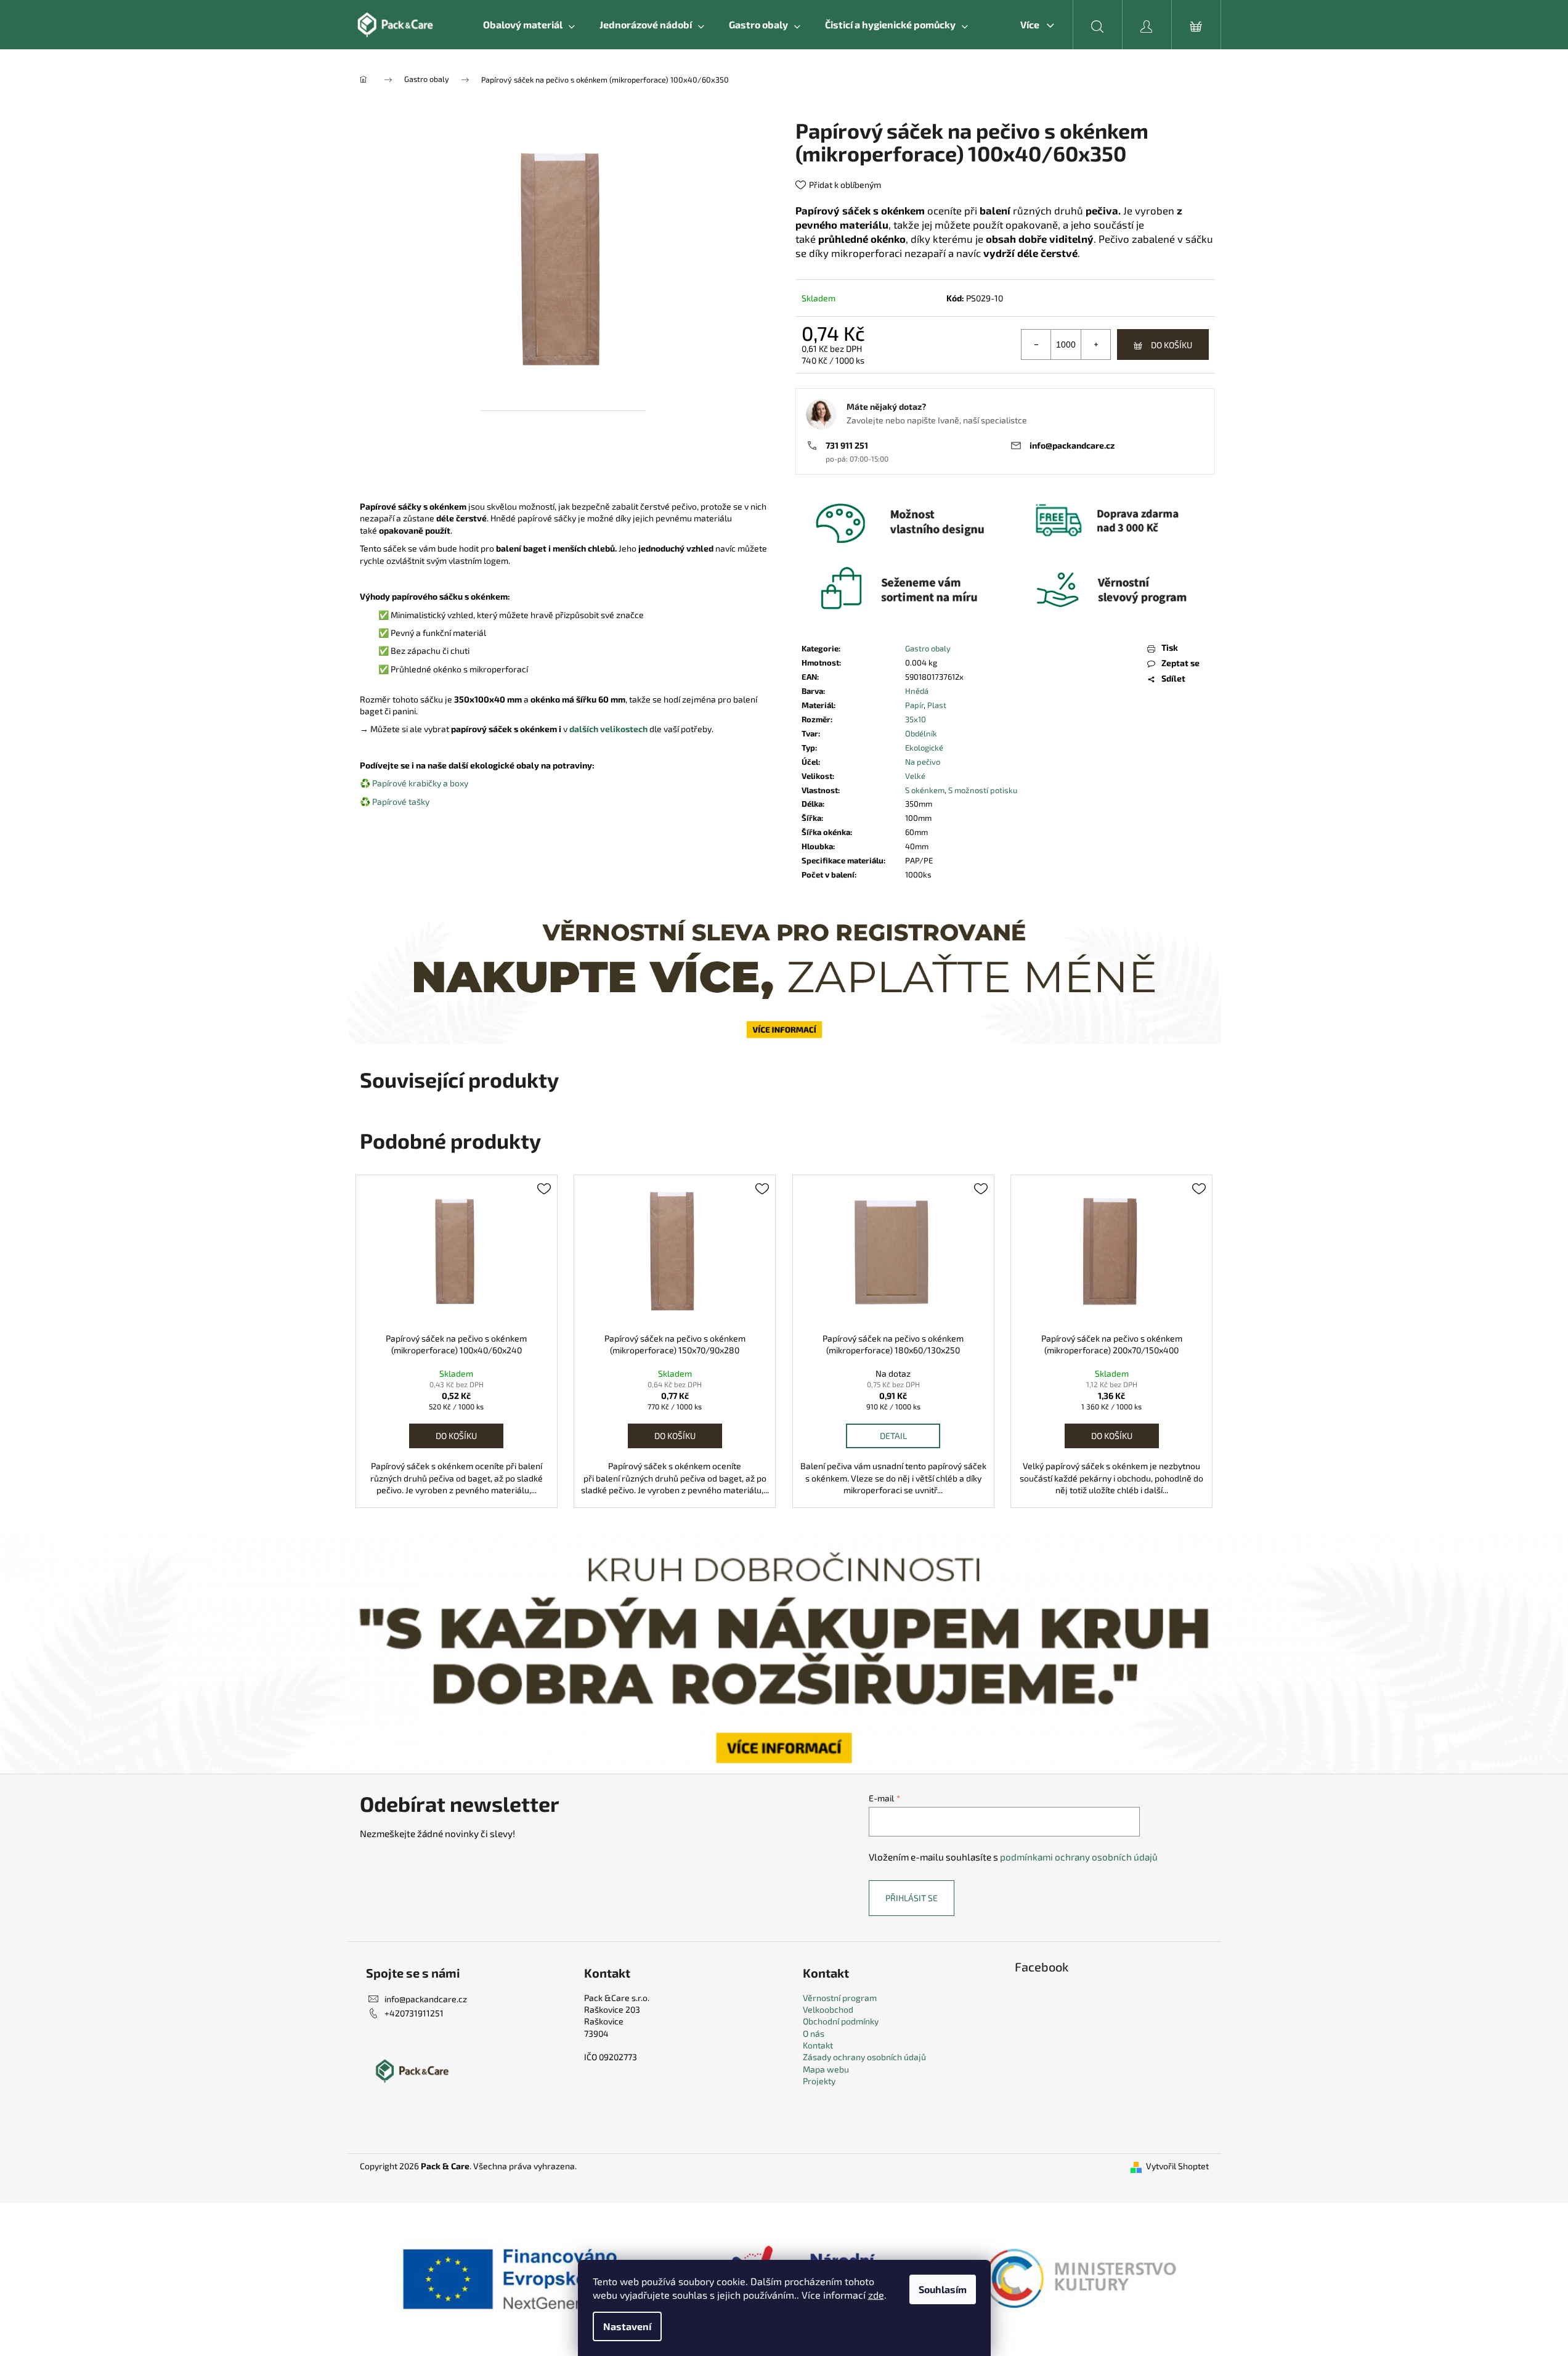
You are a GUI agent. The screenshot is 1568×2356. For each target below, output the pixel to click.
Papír (914, 705)
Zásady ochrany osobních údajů (864, 2057)
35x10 (916, 719)
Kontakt (818, 2045)
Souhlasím (943, 2289)
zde (876, 2295)
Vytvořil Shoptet (1177, 2166)
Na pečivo (923, 762)
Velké (915, 776)
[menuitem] (529, 25)
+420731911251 (414, 2013)
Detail (893, 1436)
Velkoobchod (828, 2009)
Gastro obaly (928, 648)
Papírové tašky (401, 801)
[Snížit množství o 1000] (1036, 344)
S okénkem (925, 790)
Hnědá (917, 691)
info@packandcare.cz (1072, 445)
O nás (814, 2033)
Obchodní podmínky (841, 2021)
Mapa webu (826, 2069)
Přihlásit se (912, 1898)
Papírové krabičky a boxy (420, 783)
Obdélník (921, 733)
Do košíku (1172, 345)
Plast (937, 705)
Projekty (819, 2081)
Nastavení (627, 2326)
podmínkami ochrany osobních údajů (1079, 1857)
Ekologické (924, 748)
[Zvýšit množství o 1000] (1095, 344)
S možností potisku (983, 790)
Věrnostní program (840, 1998)
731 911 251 (847, 445)
